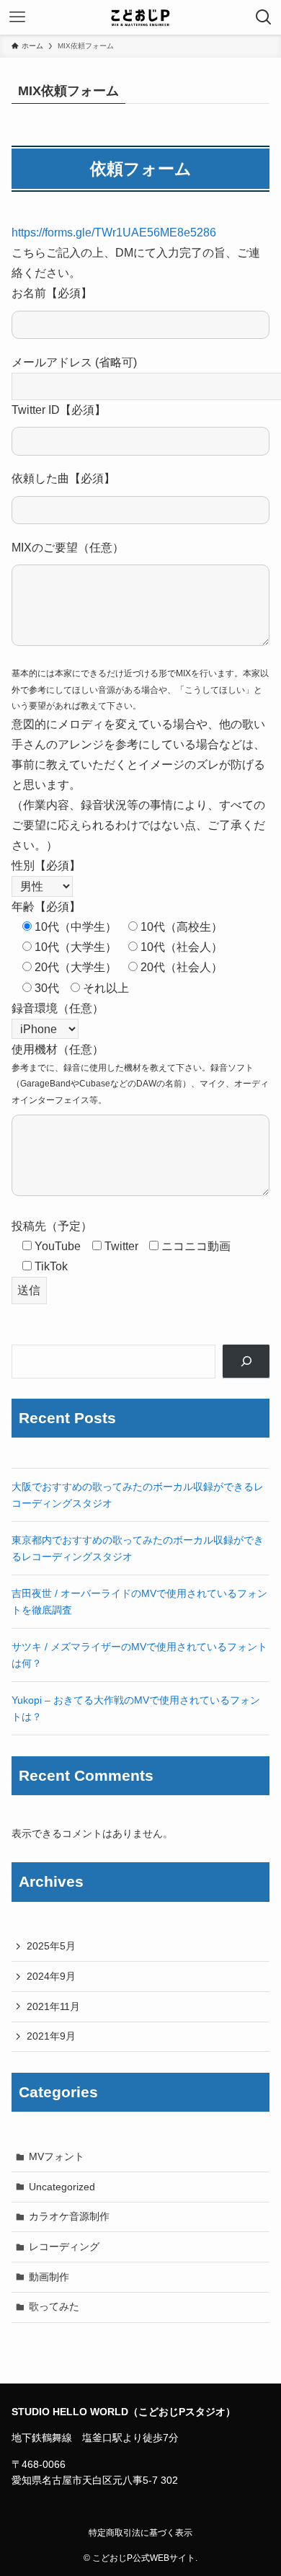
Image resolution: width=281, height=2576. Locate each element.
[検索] (246, 1362)
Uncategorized (62, 2187)
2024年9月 (51, 1976)
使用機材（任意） (58, 1049)
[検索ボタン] (264, 17)
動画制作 (49, 2277)
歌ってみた (54, 2306)
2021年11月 (53, 2006)
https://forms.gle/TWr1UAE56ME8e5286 (114, 233)
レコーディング (64, 2247)
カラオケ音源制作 (69, 2216)
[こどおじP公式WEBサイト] (140, 17)
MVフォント (57, 2156)
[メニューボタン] (17, 17)
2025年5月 (51, 1946)
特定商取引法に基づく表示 (140, 2532)
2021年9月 (51, 2036)
